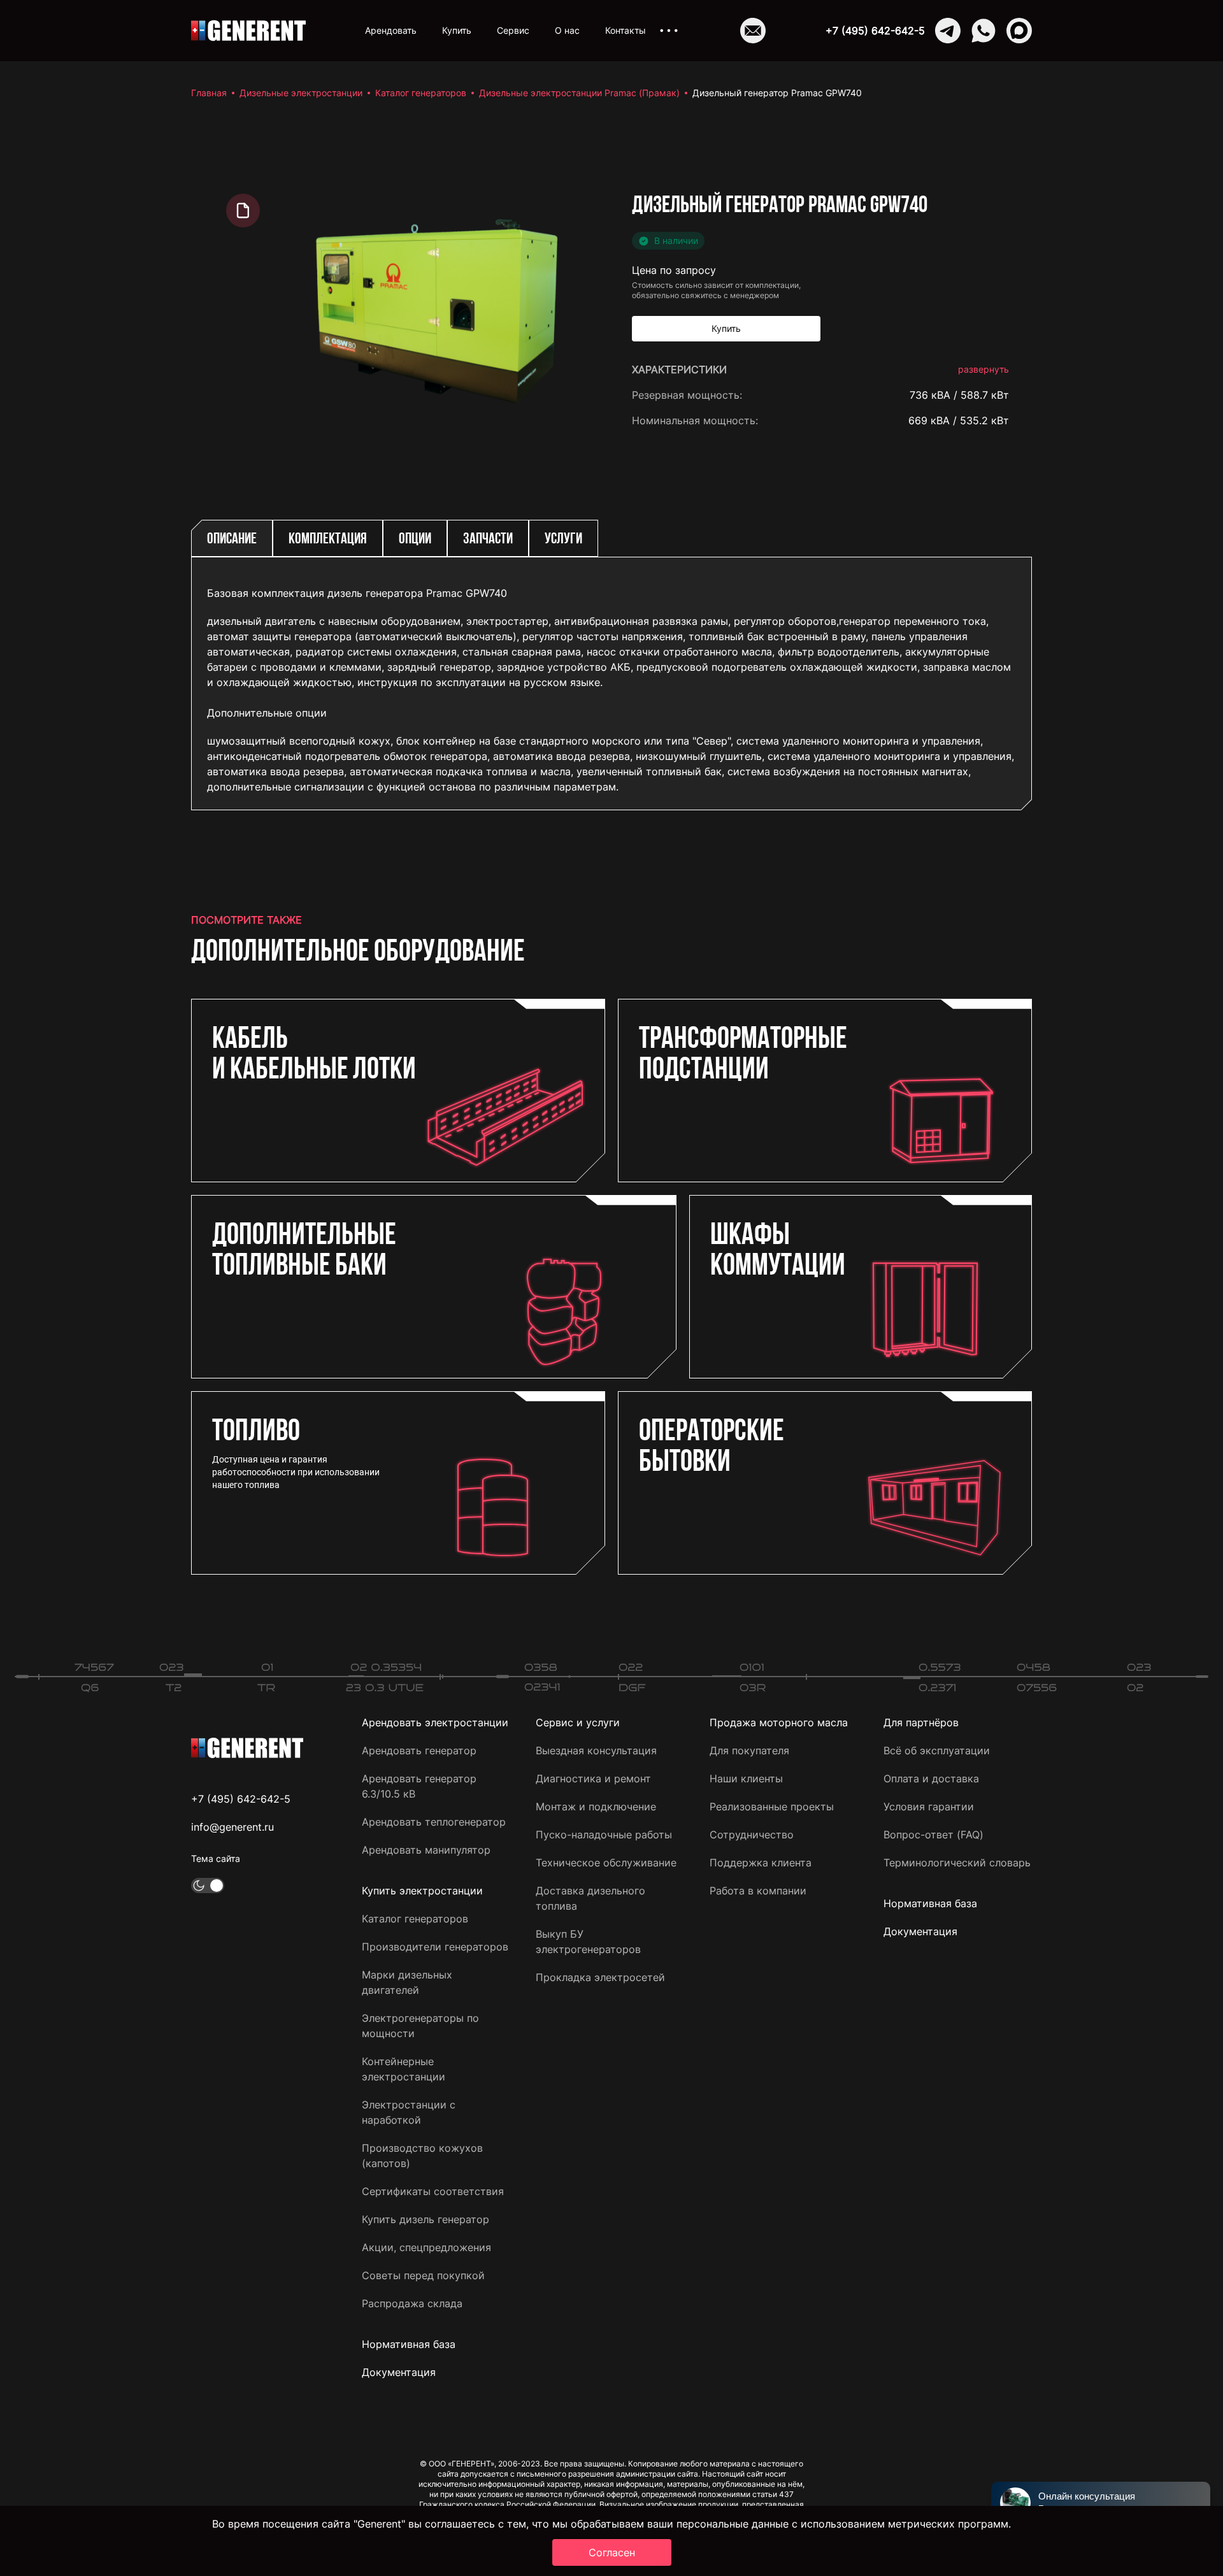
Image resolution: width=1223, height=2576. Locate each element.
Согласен (612, 2552)
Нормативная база (409, 2344)
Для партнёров (921, 1722)
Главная (209, 93)
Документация (399, 2372)
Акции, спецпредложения (426, 2247)
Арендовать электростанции (435, 1722)
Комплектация (328, 540)
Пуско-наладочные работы (604, 1835)
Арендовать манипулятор (426, 1850)
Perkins (991, 497)
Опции (415, 540)
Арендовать (391, 30)
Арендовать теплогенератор (434, 1822)
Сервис (513, 30)
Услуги (563, 540)
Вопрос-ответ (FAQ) (933, 1835)
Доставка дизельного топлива (590, 1898)
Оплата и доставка (931, 1778)
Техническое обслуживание (606, 1863)
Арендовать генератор (419, 1750)
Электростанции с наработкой (409, 2112)
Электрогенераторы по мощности (420, 2026)
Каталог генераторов (421, 93)
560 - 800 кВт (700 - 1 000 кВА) (929, 971)
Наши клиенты (746, 1778)
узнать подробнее (964, 1027)
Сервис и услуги (578, 1722)
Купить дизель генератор (426, 2219)
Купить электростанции (422, 1891)
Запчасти (488, 540)
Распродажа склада (412, 2303)
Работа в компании (758, 1891)
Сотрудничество (752, 1835)
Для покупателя (749, 1750)
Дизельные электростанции (301, 93)
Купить (457, 30)
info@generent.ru (232, 1827)
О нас (567, 30)
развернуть (983, 369)
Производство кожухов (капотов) (422, 2156)
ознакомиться (973, 1068)
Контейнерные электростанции (404, 2069)
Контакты (626, 30)
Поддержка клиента (761, 1863)
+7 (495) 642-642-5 (875, 31)
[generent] (248, 31)
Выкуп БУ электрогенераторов (588, 1942)
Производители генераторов (435, 1947)
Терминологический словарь (957, 1863)
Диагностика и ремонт (593, 1778)
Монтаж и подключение (596, 1807)
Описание (232, 540)
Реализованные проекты (772, 1807)
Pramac (991, 446)
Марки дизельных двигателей (407, 1982)
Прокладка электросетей (600, 1977)
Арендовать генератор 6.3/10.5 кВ (419, 1786)
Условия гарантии (929, 1807)
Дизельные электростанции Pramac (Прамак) (579, 93)
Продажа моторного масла (779, 1722)
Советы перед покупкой (423, 2275)
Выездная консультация (596, 1750)
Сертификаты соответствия (433, 2191)
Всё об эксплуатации (937, 1750)
